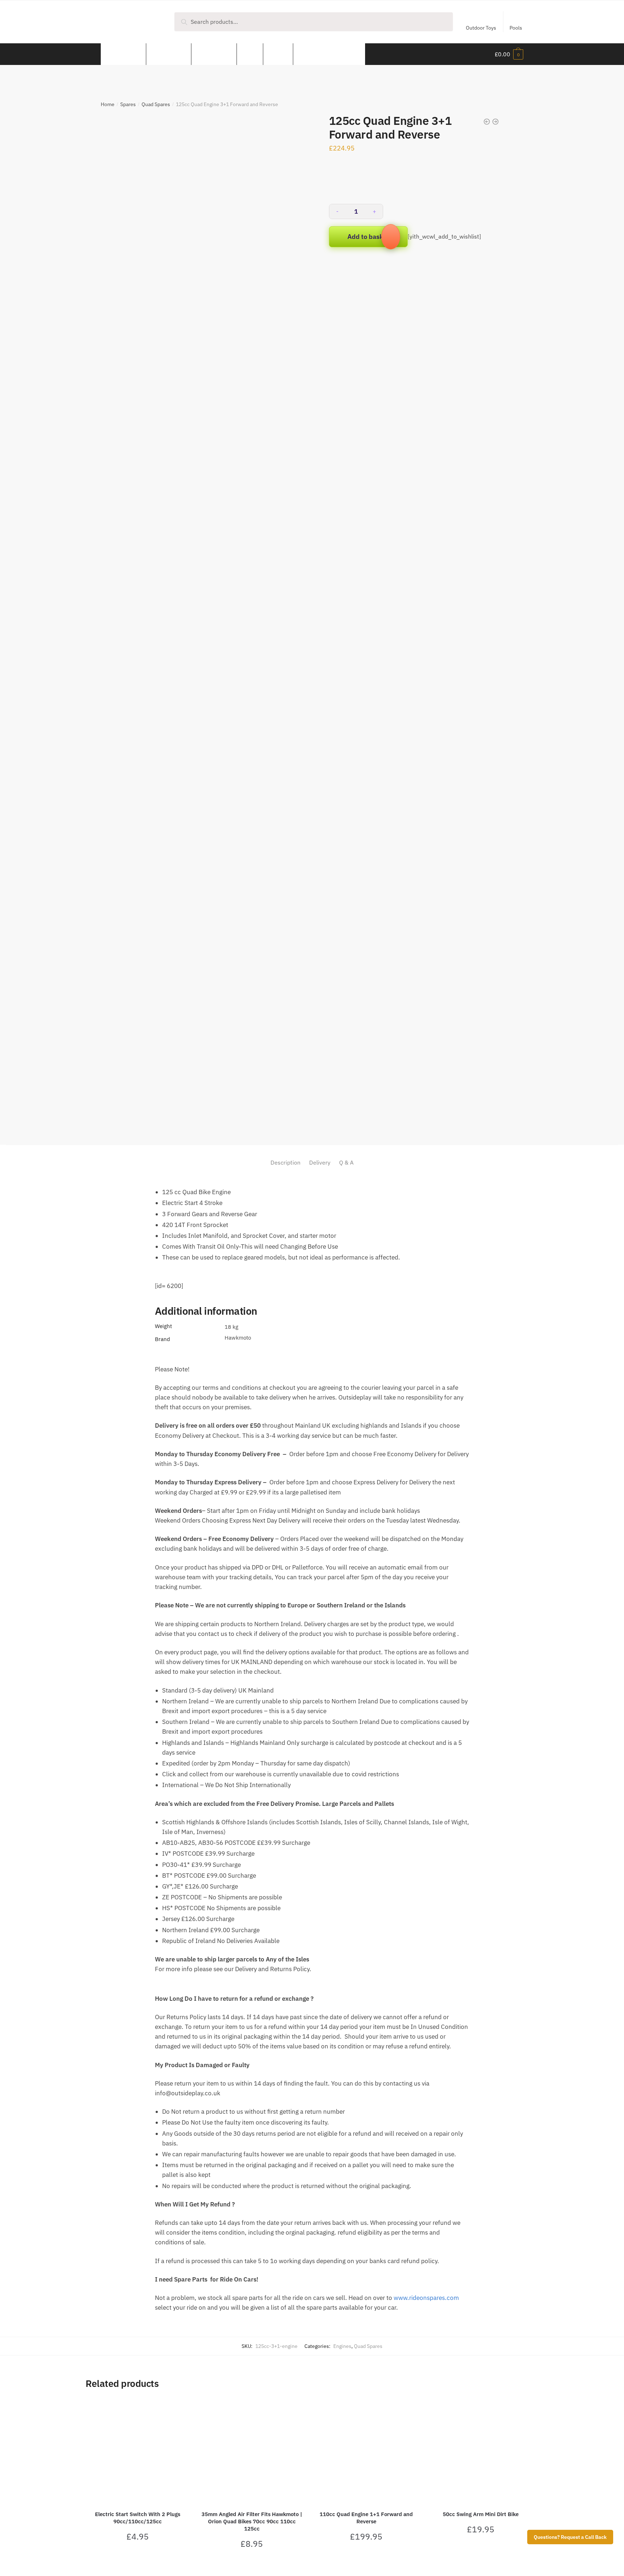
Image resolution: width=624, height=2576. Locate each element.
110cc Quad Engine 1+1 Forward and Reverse (366, 2518)
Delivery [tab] (320, 1162)
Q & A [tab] (346, 1162)
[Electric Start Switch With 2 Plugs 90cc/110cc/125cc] (137, 2451)
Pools (516, 28)
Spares (128, 104)
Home (108, 104)
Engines (342, 2346)
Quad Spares (156, 104)
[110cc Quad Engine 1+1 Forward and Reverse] (366, 2451)
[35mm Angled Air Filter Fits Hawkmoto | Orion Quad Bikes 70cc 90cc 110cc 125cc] (252, 2451)
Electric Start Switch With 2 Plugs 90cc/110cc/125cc (138, 2518)
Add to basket (368, 237)
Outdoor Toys (481, 28)
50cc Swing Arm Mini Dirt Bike (481, 2514)
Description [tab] (285, 1162)
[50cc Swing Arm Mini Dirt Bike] (481, 2451)
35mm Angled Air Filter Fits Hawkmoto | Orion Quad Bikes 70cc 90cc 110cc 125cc (252, 2521)
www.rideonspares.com (426, 2298)
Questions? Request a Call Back (570, 2537)
